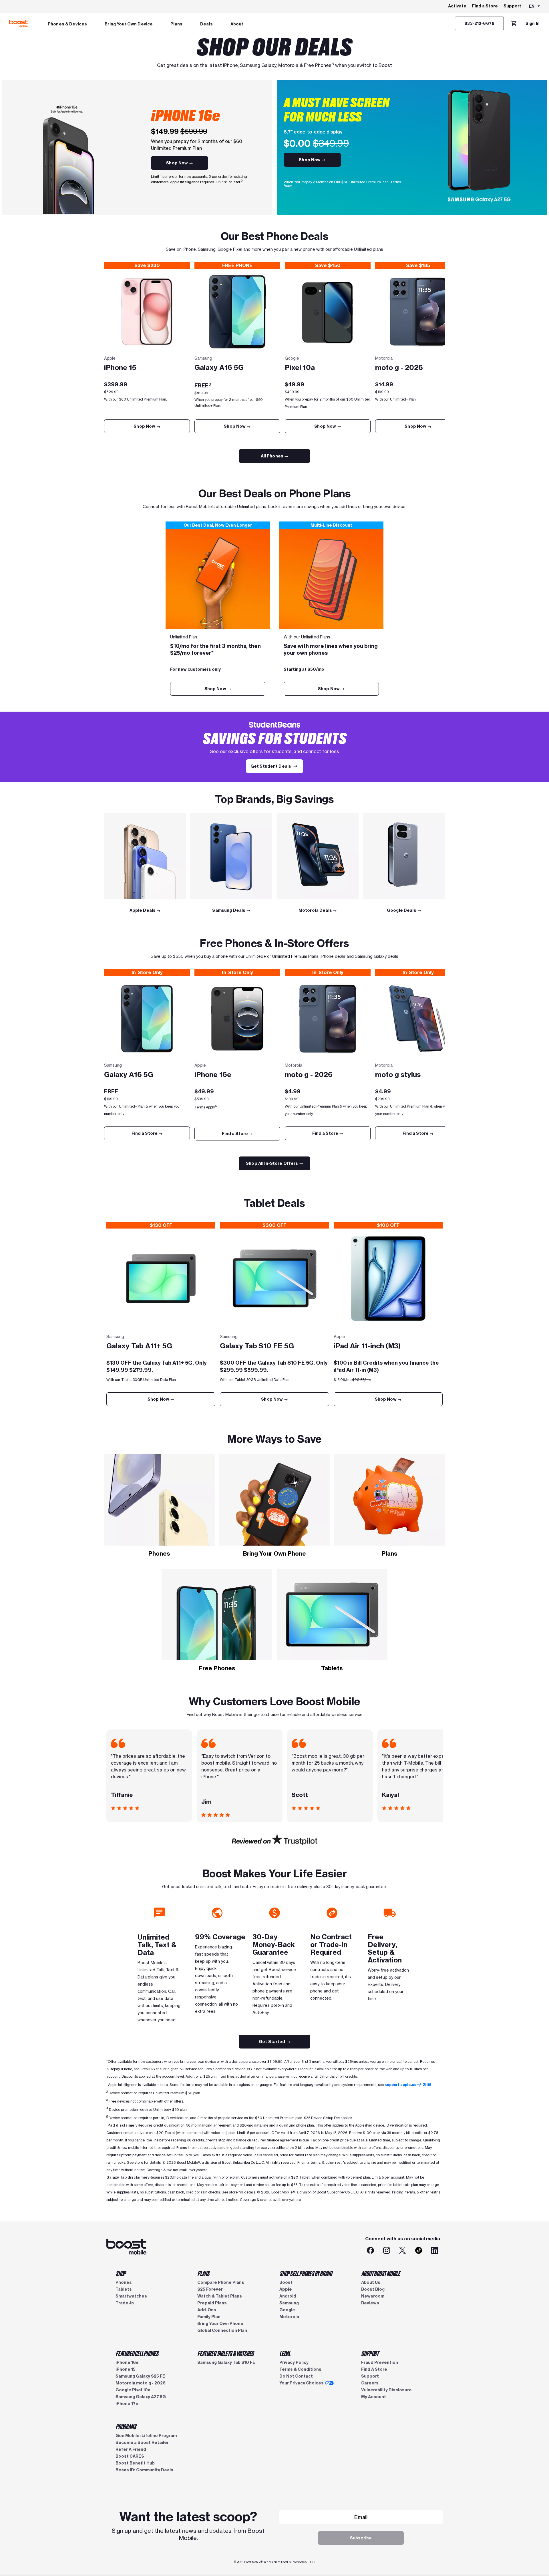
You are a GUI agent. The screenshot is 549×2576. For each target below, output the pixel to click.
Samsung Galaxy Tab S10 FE (226, 2362)
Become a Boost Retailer (142, 2442)
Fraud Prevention (380, 2362)
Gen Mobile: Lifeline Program (146, 2436)
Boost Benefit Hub (135, 2463)
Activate (457, 6)
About (237, 24)
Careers (370, 2383)
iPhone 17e (127, 2404)
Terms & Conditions (300, 2369)
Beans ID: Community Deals (144, 2470)
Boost (286, 2282)
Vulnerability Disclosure (386, 2390)
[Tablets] (332, 1615)
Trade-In (125, 2303)
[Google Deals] (404, 856)
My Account (374, 2397)
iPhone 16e (127, 2362)
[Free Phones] (217, 1615)
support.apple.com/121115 (408, 2085)
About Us (371, 2282)
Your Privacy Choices (302, 2383)
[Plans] (390, 1500)
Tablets (124, 2289)
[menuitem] (67, 23)
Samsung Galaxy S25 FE (140, 2376)
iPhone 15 (126, 2369)
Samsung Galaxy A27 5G (141, 2397)
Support (512, 6)
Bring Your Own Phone (220, 2324)
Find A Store (374, 2369)
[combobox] (535, 7)
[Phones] (159, 1500)
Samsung (289, 2303)
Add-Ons (207, 2310)
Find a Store (485, 6)
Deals (206, 24)
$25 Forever (210, 2289)
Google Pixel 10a (133, 2390)
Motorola (289, 2317)
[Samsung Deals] (231, 856)
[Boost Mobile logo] (18, 23)
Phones (124, 2282)
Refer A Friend (131, 2449)
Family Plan (209, 2317)
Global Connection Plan (222, 2330)
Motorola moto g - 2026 (141, 2383)
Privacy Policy (294, 2362)
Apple (286, 2289)
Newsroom (373, 2296)
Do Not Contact (296, 2376)
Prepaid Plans (212, 2303)
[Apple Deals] (145, 856)
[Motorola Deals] (318, 856)
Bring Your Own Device (129, 24)
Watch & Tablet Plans (220, 2296)
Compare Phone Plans (221, 2282)
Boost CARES (130, 2456)
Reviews (370, 2303)
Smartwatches (131, 2296)
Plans (176, 24)
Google (287, 2310)
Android (288, 2296)
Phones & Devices (67, 24)
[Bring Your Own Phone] (275, 1500)
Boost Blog (373, 2289)
